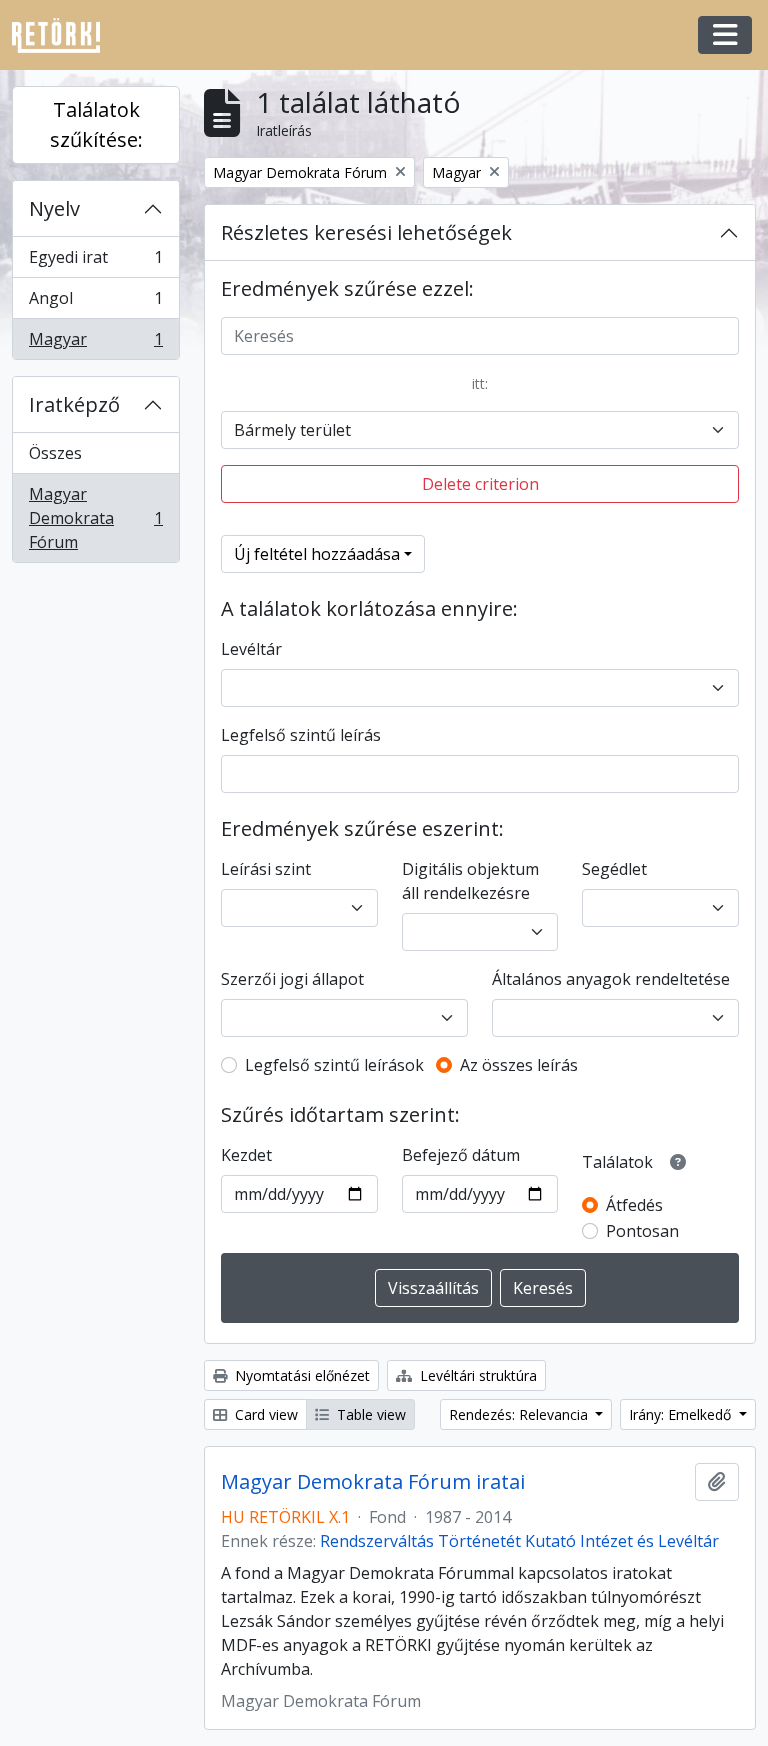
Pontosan (642, 1231)
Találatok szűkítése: (96, 124)
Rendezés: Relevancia (520, 1414)
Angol (95, 303)
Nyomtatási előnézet (300, 1375)
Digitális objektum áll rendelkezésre (470, 881)
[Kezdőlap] (64, 35)
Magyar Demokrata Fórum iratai (373, 1482)
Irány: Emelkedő (682, 1414)
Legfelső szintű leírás (301, 735)
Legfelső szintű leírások (334, 1065)
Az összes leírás (519, 1065)
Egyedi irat (95, 262)
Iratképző (74, 404)
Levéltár (251, 649)
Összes (55, 453)
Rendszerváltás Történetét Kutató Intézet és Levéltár (519, 1541)
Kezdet (246, 1155)
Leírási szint (266, 869)
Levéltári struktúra (476, 1375)
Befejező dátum (461, 1155)
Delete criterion (480, 484)
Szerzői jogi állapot (292, 979)
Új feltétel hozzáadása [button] (317, 554)
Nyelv (54, 208)
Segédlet (614, 869)
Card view (264, 1414)
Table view (369, 1414)
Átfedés (634, 1205)
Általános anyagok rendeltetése (611, 979)
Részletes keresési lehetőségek (366, 232)
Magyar (95, 343)
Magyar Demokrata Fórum (95, 518)
